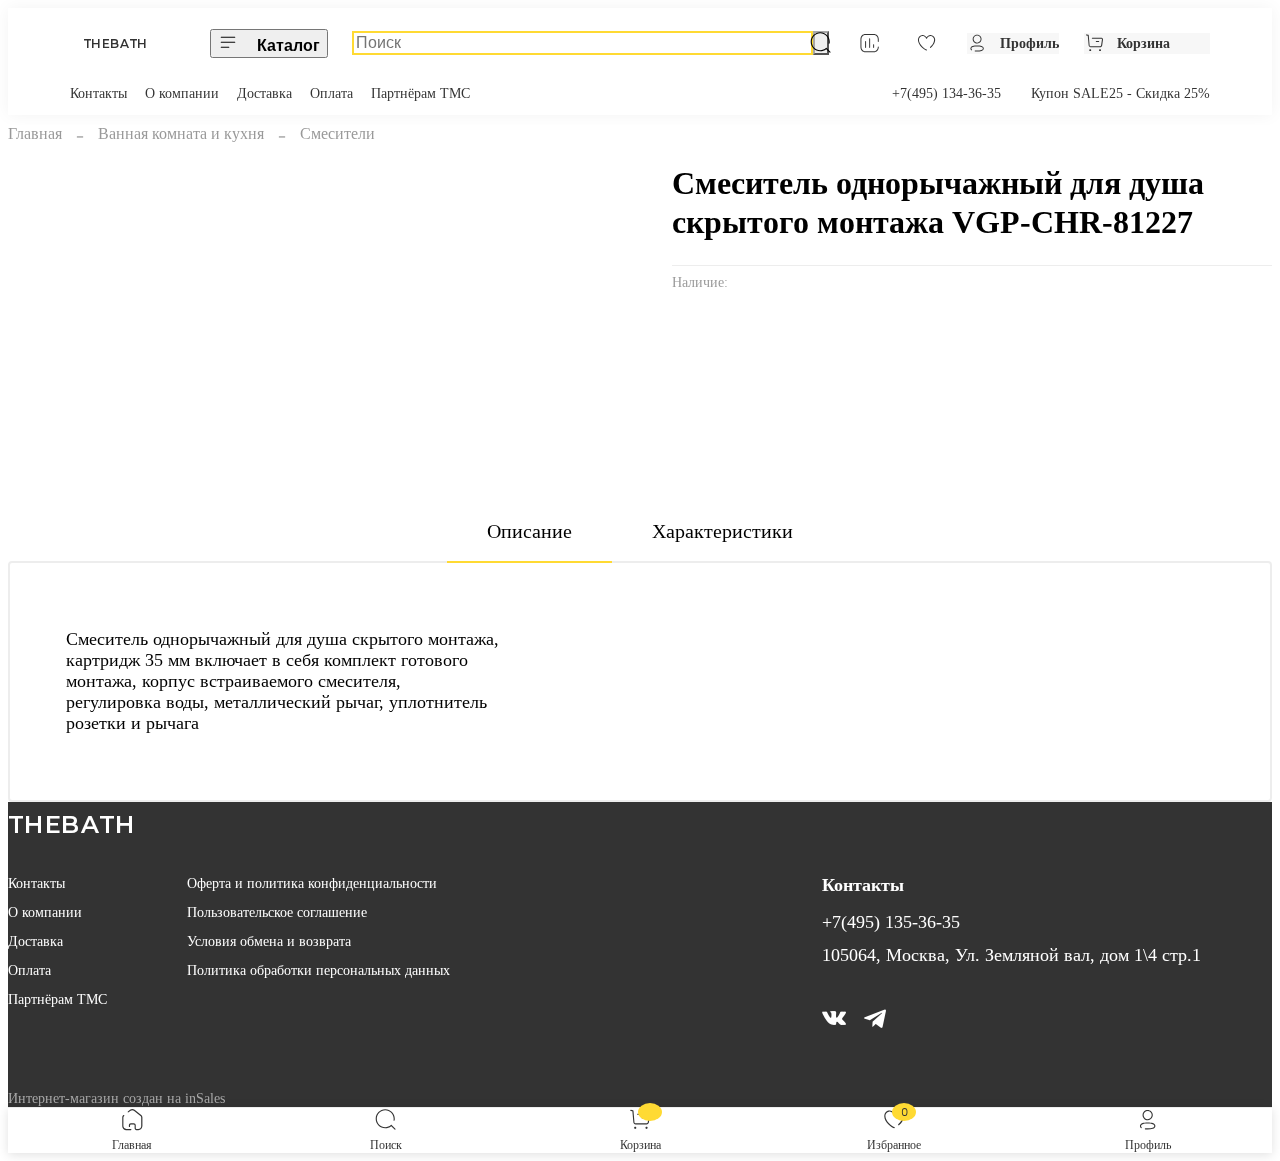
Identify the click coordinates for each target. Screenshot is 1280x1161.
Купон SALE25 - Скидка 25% (1120, 93)
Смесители (337, 133)
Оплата (331, 93)
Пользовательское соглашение (277, 912)
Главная (35, 133)
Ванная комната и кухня (181, 133)
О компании (182, 93)
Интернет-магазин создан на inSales (116, 1098)
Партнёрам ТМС (420, 93)
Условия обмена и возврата (269, 941)
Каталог (288, 45)
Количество (715, 371)
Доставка (264, 93)
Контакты (98, 93)
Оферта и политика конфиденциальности (312, 883)
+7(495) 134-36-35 (946, 93)
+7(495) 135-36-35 (891, 922)
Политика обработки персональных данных (318, 970)
